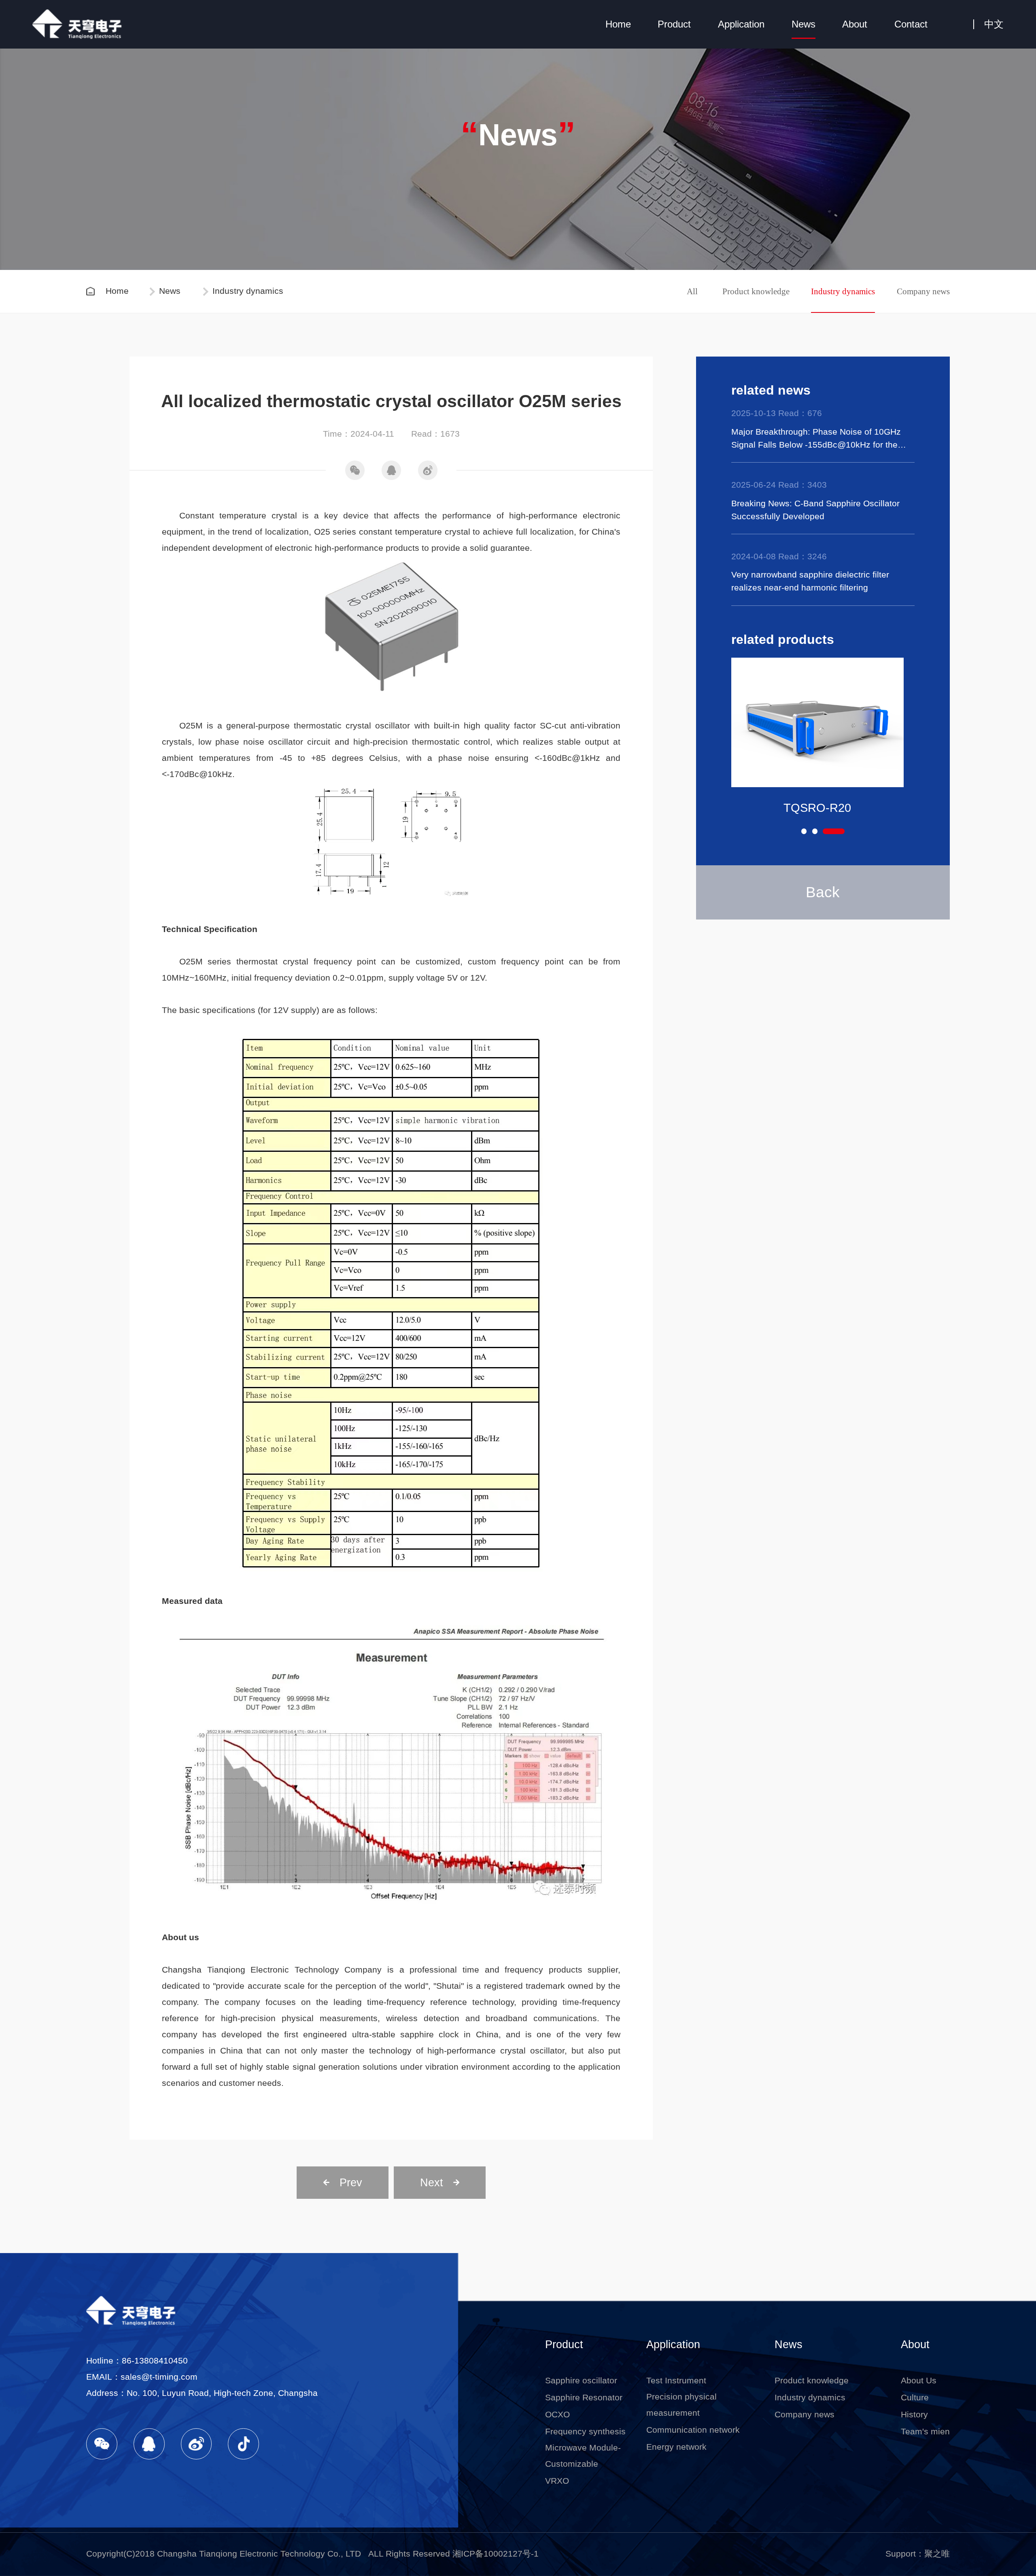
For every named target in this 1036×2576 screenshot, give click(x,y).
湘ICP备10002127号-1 (496, 2554)
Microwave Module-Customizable (583, 2456)
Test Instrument (676, 2381)
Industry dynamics (843, 291)
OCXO (557, 2415)
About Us (919, 2381)
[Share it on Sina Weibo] (428, 470)
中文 (994, 24)
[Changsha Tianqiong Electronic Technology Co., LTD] (82, 24)
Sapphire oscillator (581, 2381)
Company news (923, 291)
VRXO (557, 2481)
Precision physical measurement (681, 2405)
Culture (915, 2398)
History (914, 2415)
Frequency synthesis (585, 2432)
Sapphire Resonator (584, 2398)
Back (823, 892)
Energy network (676, 2447)
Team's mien (925, 2432)
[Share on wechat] (355, 470)
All (692, 291)
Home (618, 24)
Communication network (693, 2430)
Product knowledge (756, 291)
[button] (812, 831)
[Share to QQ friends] (391, 470)
